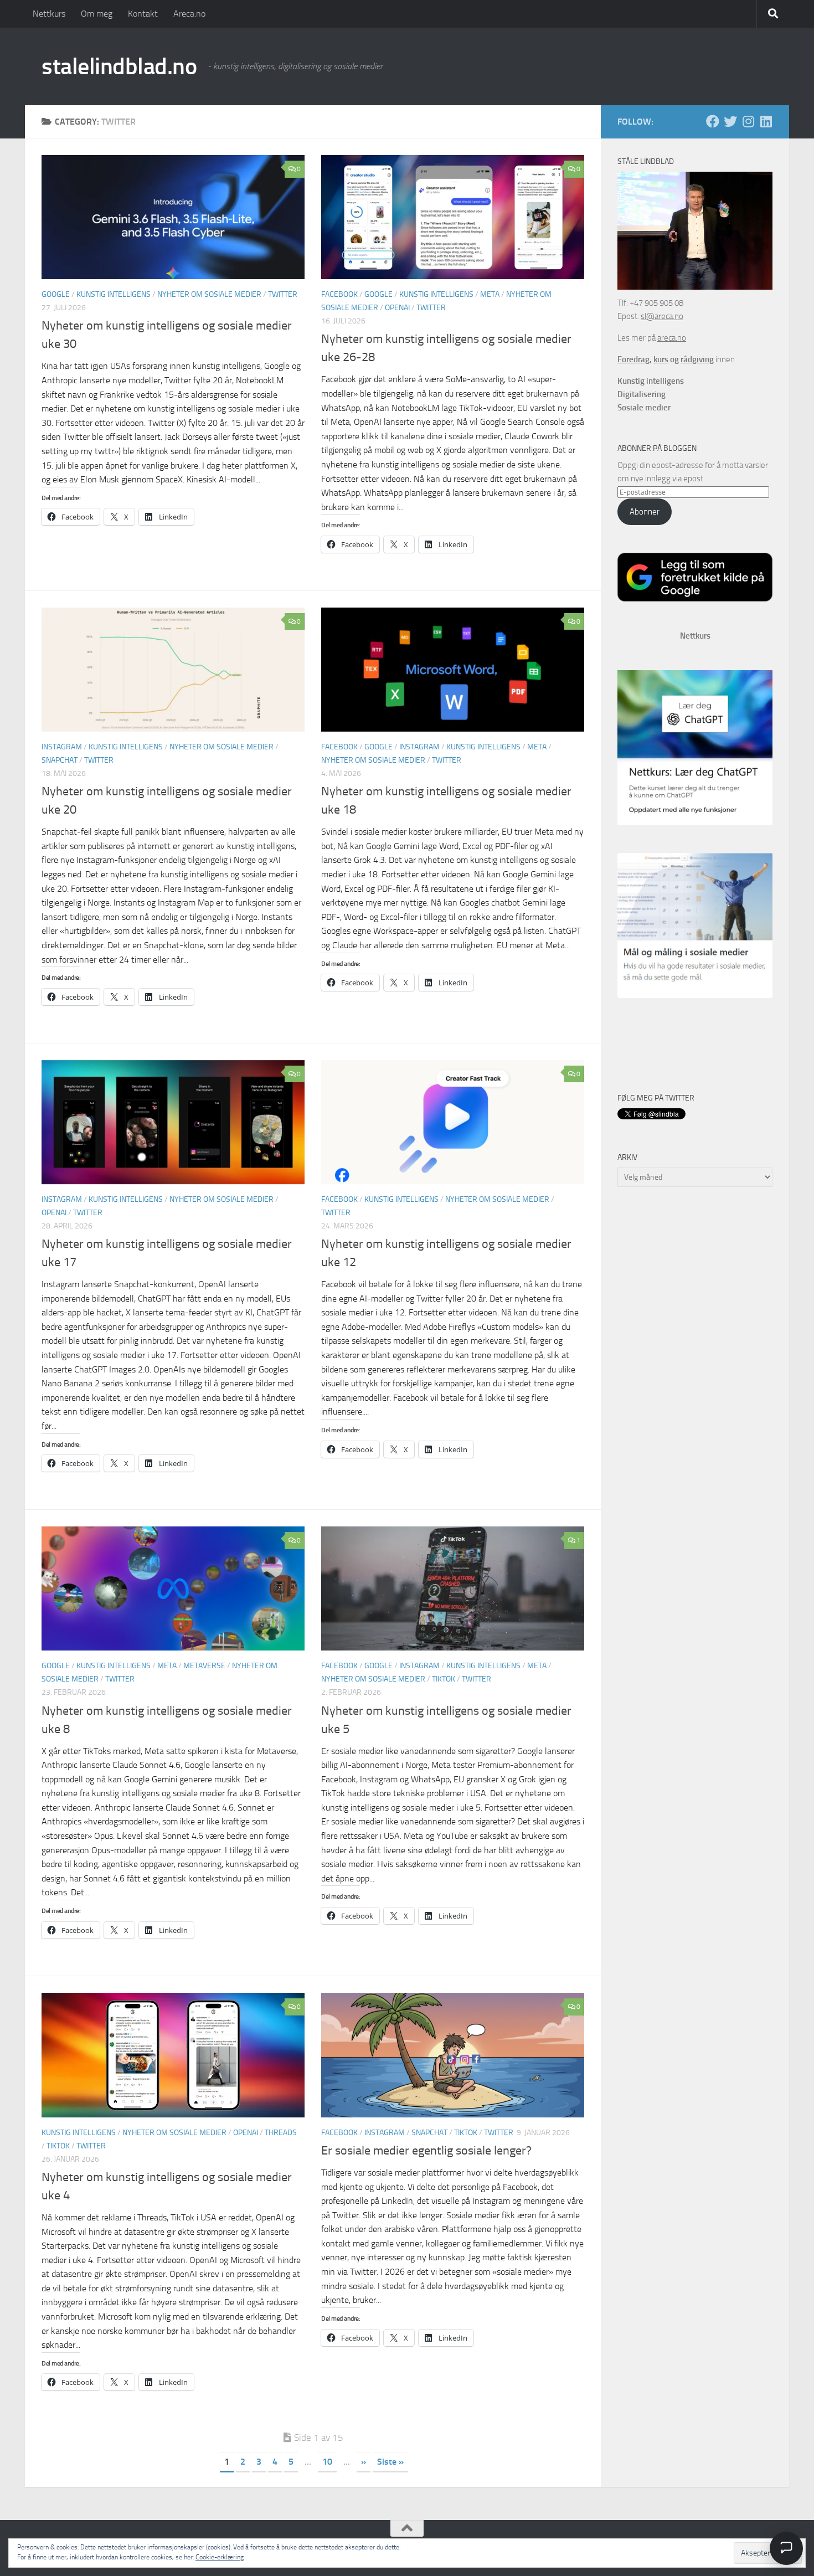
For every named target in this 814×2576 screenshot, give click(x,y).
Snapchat (60, 760)
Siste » (390, 2462)
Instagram (62, 747)
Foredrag (633, 359)
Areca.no (189, 14)
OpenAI (397, 308)
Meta (490, 294)
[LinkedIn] (766, 121)
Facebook (339, 294)
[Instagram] (748, 121)
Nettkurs (49, 14)
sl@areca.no (662, 316)
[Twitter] (730, 121)
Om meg (97, 14)
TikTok (444, 1679)
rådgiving (697, 359)
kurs (661, 359)
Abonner (645, 512)
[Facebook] (713, 121)
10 (327, 2462)
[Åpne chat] (786, 2548)
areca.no (672, 338)
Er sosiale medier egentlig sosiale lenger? (426, 2151)
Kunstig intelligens (114, 294)
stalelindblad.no (119, 66)
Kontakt (143, 14)
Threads (281, 2133)
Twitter (283, 294)
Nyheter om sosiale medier (209, 294)
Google (56, 294)
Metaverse (204, 1666)
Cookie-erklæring (220, 2557)
